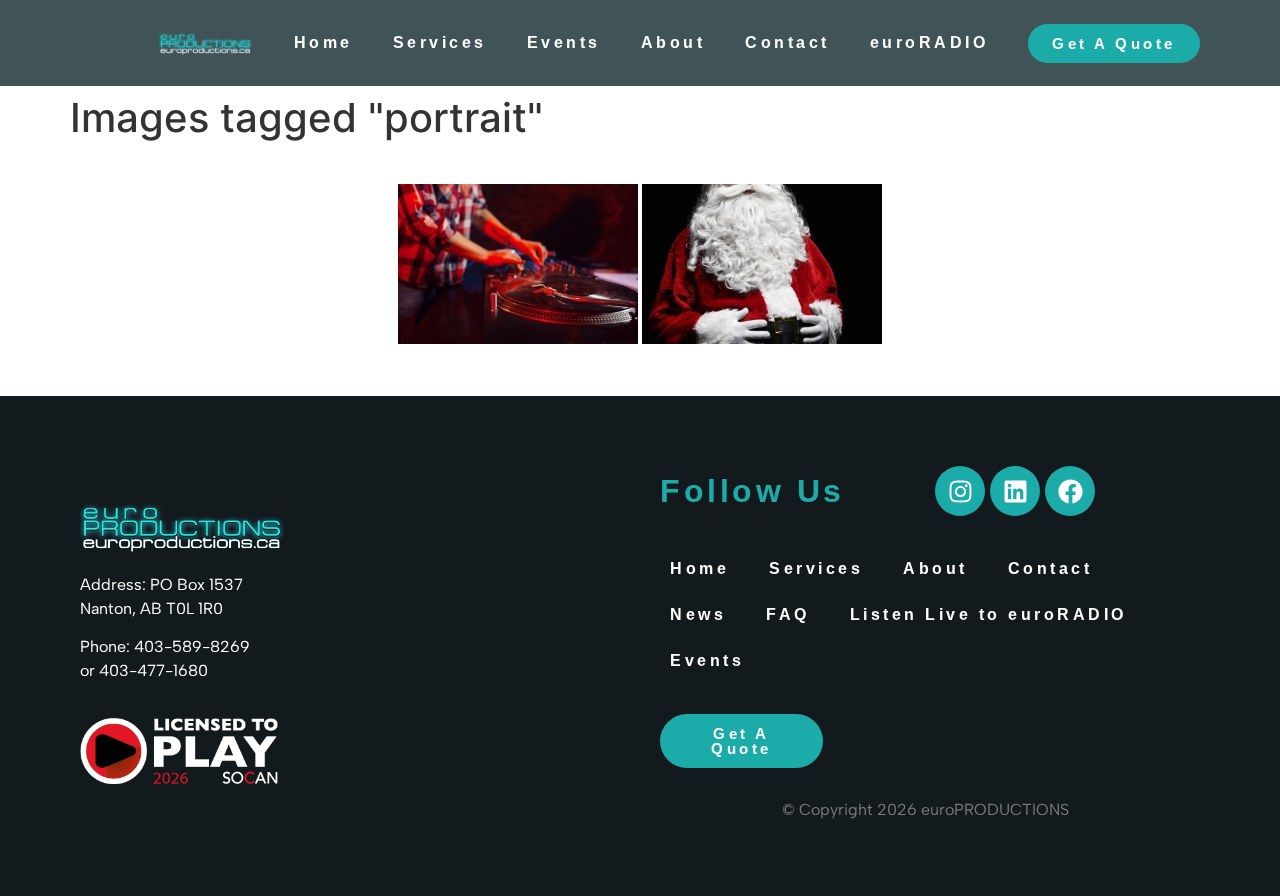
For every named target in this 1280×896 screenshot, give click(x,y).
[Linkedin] (1015, 491)
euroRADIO (929, 42)
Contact (787, 42)
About (673, 42)
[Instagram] (960, 491)
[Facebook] (1070, 491)
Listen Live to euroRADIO (988, 614)
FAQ (788, 614)
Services (440, 42)
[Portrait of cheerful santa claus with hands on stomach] (762, 264)
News (698, 614)
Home (323, 42)
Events (564, 42)
